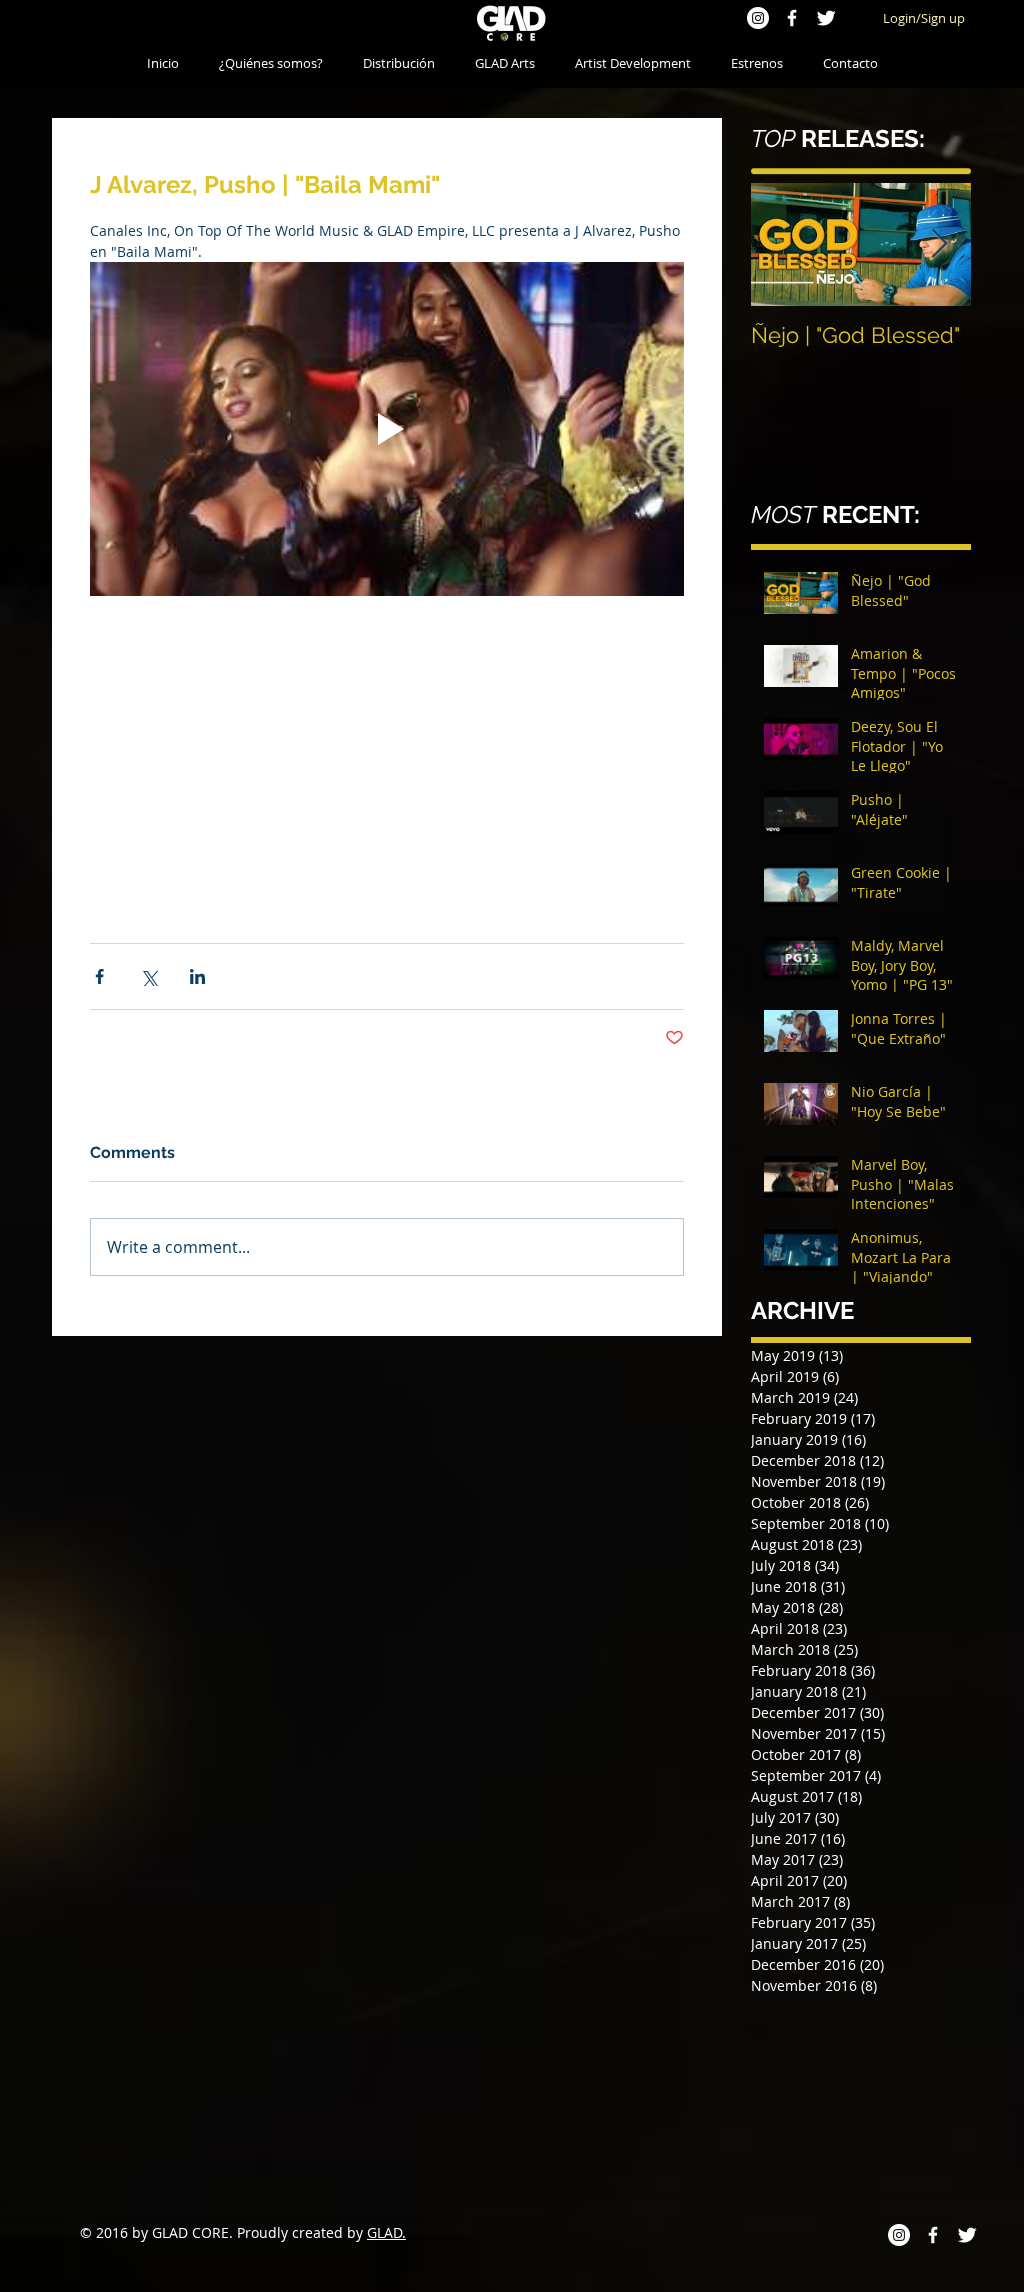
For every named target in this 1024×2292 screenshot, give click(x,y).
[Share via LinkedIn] (197, 1110)
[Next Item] (939, 244)
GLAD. (386, 2232)
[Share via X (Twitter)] (148, 1110)
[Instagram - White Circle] (758, 18)
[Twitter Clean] (826, 18)
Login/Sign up (924, 18)
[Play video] (387, 429)
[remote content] (387, 802)
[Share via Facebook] (99, 1110)
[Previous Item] (783, 244)
